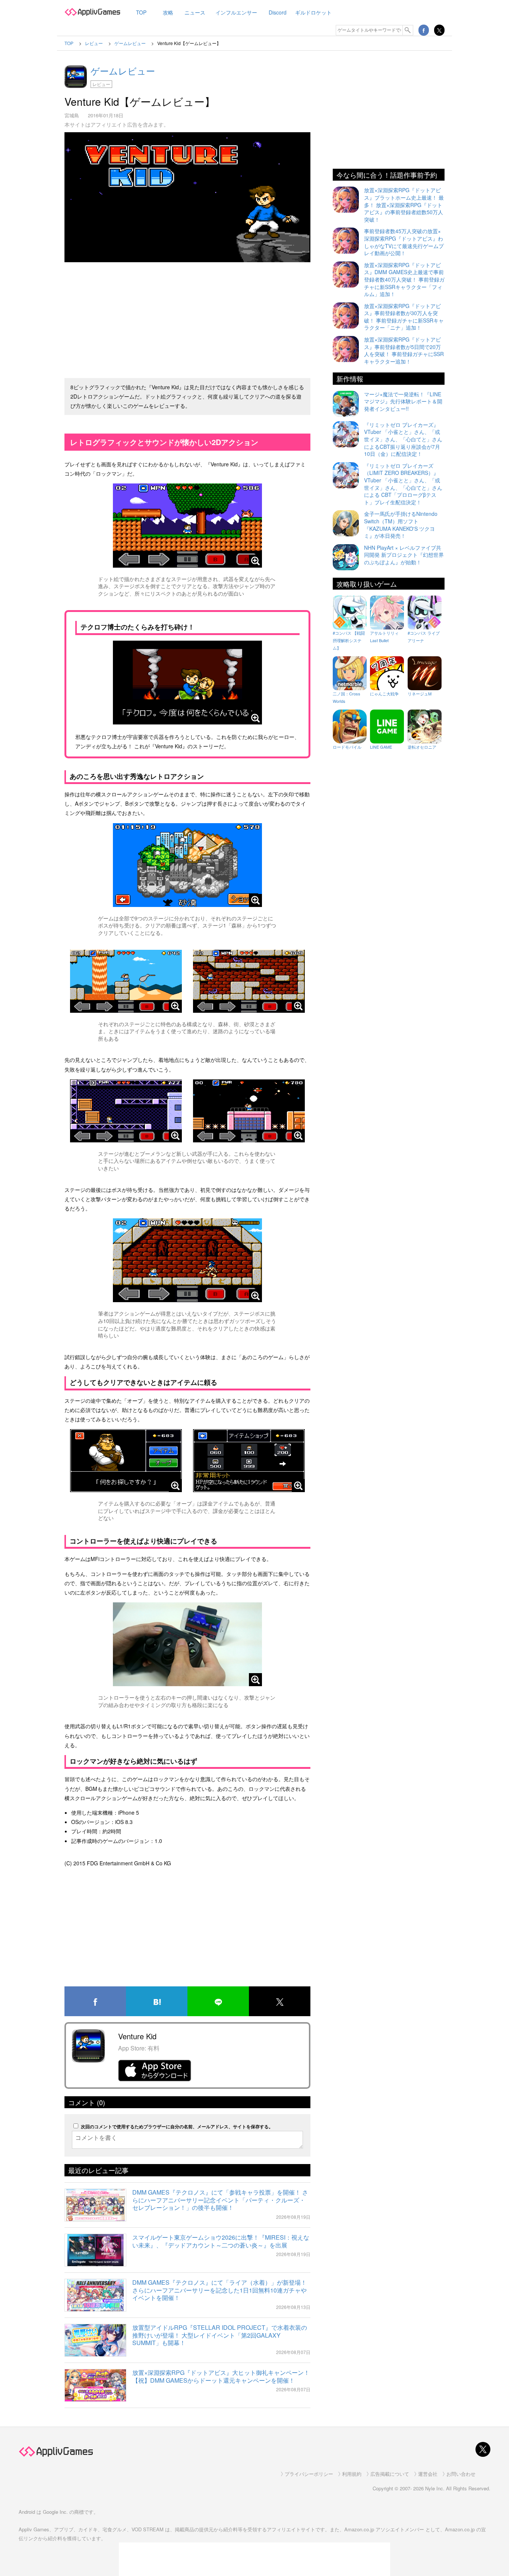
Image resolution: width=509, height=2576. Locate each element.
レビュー (101, 84)
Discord (278, 12)
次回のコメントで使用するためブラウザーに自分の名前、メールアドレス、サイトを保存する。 (177, 2126)
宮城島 (72, 115)
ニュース (195, 12)
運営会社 (428, 2474)
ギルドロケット (313, 12)
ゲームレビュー (123, 71)
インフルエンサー (236, 12)
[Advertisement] (187, 317)
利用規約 (352, 2474)
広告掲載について (390, 2474)
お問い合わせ (461, 2474)
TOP (141, 12)
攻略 (168, 12)
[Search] (408, 30)
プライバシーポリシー (309, 2474)
